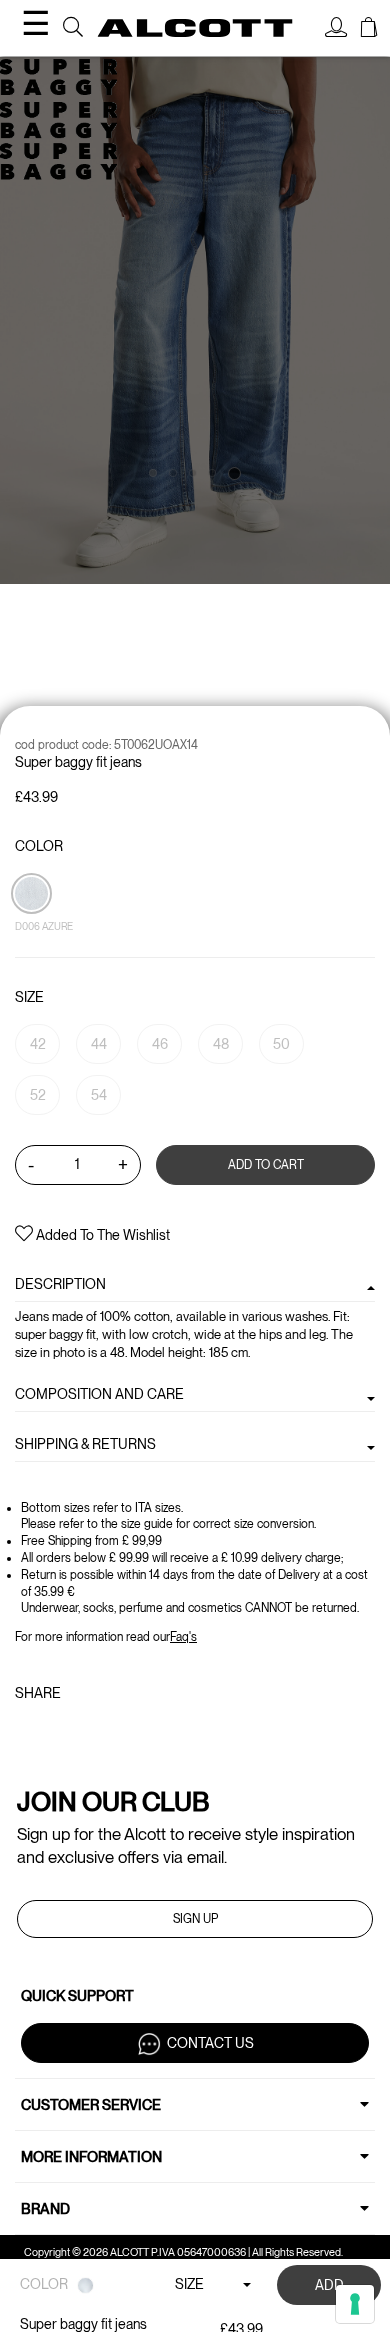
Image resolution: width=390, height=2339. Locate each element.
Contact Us (210, 2043)
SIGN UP (195, 1919)
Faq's (183, 1637)
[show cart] (369, 30)
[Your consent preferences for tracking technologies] (355, 2304)
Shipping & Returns (85, 1444)
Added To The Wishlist (101, 1235)
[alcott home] (195, 28)
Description (60, 1284)
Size (29, 997)
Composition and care (99, 1394)
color (39, 846)
